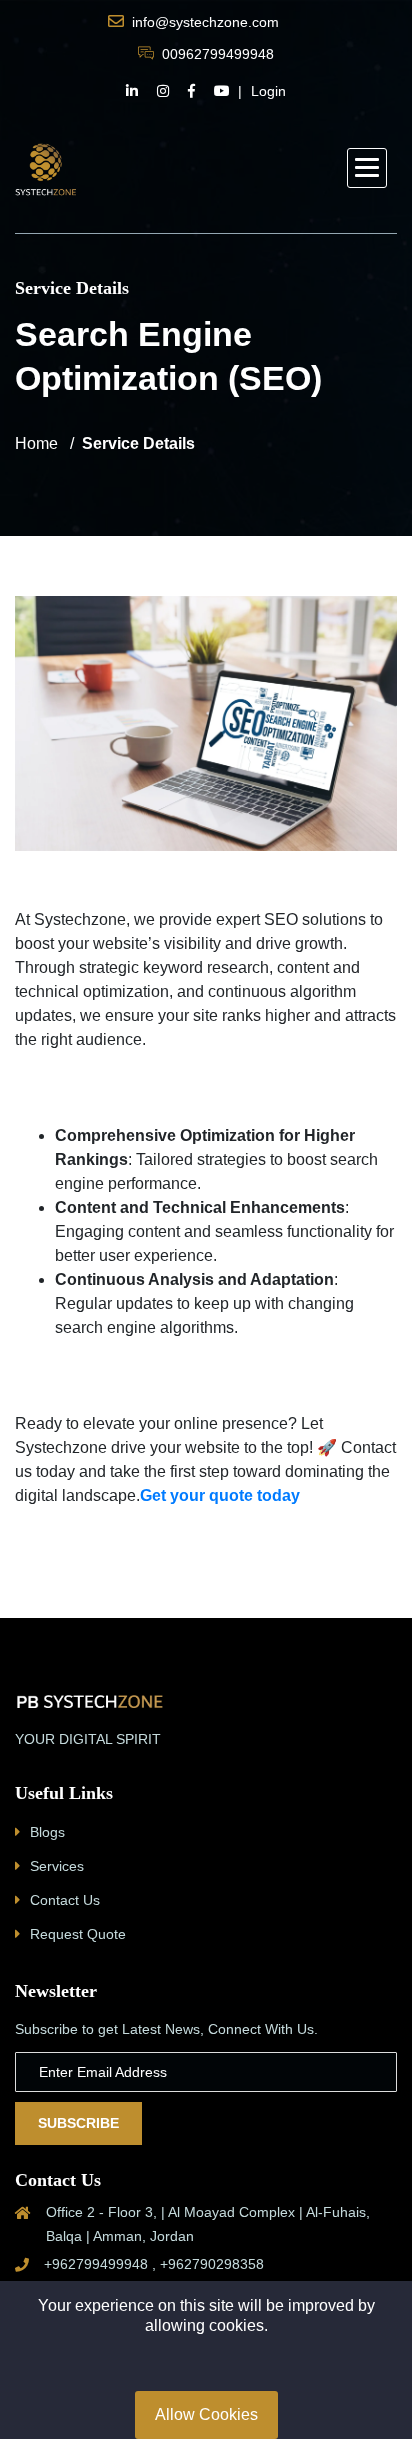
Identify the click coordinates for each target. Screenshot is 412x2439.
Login (268, 91)
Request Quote (78, 1934)
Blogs (47, 1832)
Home (36, 443)
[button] (367, 168)
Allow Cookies (206, 2414)
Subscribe (78, 2123)
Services (57, 1866)
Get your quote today (220, 1495)
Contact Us (65, 1900)
